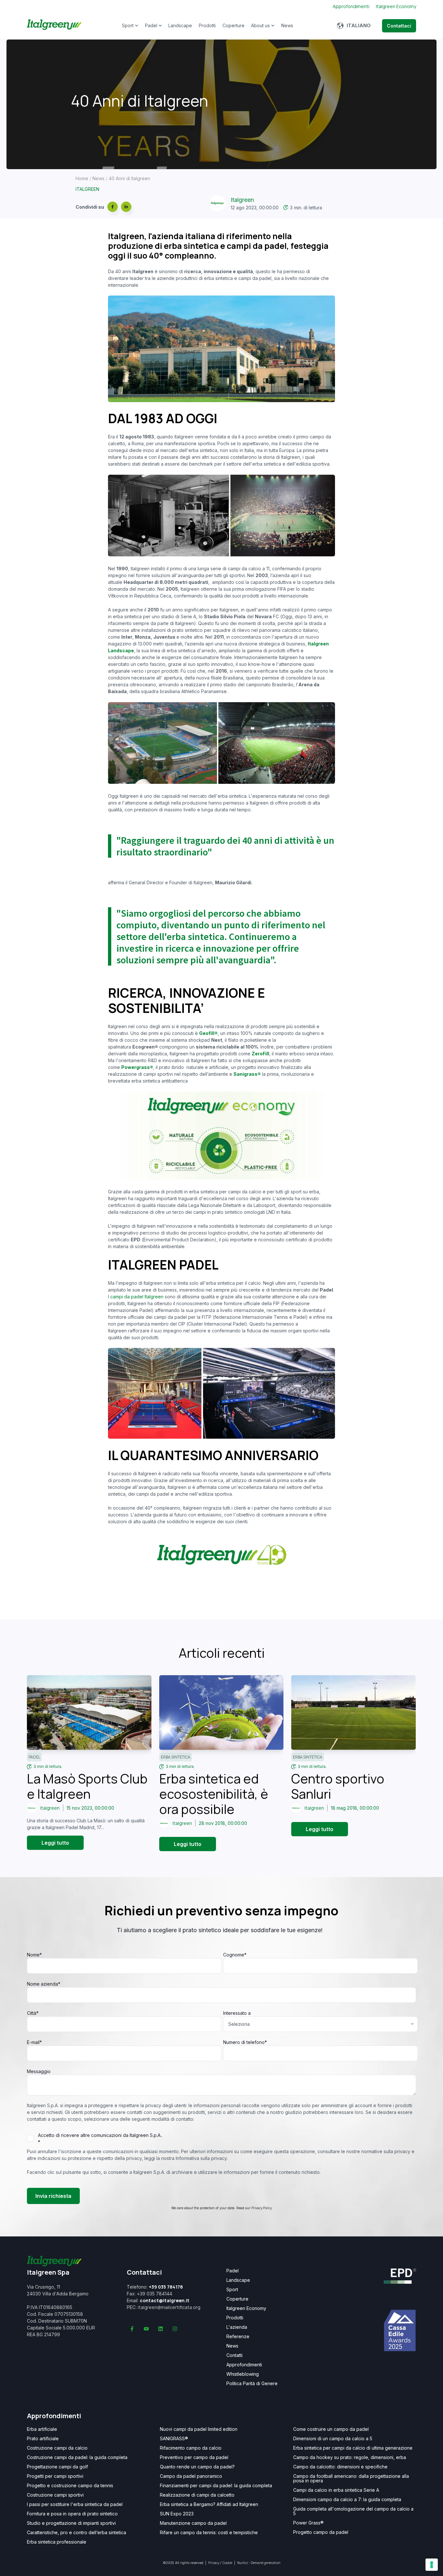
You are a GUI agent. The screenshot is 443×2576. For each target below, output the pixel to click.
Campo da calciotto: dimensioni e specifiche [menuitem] (340, 2467)
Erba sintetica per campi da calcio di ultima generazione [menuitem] (353, 2448)
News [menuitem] (232, 2346)
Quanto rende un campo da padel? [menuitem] (197, 2467)
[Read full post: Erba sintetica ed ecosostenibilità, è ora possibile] (221, 1712)
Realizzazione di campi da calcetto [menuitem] (197, 2495)
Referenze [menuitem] (238, 2337)
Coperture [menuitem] (237, 2299)
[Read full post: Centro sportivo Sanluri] (353, 1712)
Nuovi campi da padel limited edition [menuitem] (199, 2429)
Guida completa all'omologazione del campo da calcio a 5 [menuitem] (353, 2511)
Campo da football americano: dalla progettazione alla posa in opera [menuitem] (351, 2478)
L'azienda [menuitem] (237, 2327)
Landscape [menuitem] (238, 2280)
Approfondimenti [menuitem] (244, 2365)
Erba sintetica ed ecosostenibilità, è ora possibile (214, 1794)
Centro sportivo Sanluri (338, 1786)
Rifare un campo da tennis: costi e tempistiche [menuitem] (209, 2533)
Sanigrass (245, 1074)
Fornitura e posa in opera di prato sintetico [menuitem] (72, 2514)
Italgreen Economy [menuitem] (246, 2308)
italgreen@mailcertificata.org (169, 2307)
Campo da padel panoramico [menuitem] (191, 2476)
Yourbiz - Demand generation (259, 2563)
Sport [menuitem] (232, 2290)
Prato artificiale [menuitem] (43, 2439)
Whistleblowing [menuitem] (243, 2374)
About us (260, 25)
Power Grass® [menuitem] (308, 2523)
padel (34, 1757)
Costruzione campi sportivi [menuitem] (55, 2495)
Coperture (233, 25)
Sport (128, 25)
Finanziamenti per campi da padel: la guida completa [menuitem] (216, 2486)
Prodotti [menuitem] (235, 2318)
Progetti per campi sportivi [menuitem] (55, 2476)
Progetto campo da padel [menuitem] (321, 2532)
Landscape (180, 25)
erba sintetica (176, 1757)
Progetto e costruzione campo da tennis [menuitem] (70, 2486)
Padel (151, 25)
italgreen (87, 189)
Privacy (214, 2563)
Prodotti (207, 25)
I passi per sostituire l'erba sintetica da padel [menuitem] (75, 2504)
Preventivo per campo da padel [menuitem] (194, 2457)
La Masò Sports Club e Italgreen (87, 1786)
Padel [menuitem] (233, 2271)
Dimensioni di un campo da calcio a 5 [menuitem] (333, 2439)
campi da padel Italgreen (137, 1297)
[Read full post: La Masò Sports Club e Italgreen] (89, 1712)
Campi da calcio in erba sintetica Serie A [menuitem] (336, 2490)
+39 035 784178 (166, 2287)
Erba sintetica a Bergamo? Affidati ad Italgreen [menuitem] (209, 2504)
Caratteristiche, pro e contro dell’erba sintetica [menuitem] (77, 2533)
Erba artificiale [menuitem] (42, 2429)
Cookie (227, 2563)
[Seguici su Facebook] (132, 2329)
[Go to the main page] (54, 26)
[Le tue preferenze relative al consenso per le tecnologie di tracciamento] (432, 2565)
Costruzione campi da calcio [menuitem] (57, 2448)
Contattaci (399, 26)
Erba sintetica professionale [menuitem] (57, 2542)
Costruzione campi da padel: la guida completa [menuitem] (77, 2457)
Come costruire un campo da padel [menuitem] (331, 2429)
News (287, 25)
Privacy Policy (262, 2208)
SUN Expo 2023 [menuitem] (177, 2514)
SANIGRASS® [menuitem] (174, 2439)
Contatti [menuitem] (234, 2355)
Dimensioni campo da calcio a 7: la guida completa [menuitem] (347, 2500)
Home (82, 178)
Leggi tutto (55, 1843)
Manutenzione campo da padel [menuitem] (193, 2523)
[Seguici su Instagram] (175, 2329)
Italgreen (242, 200)
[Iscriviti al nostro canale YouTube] (146, 2329)
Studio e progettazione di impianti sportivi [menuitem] (71, 2523)
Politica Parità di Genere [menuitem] (252, 2384)
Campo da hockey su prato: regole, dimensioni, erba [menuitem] (350, 2457)
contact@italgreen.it (165, 2300)
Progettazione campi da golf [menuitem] (57, 2467)
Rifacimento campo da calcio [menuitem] (191, 2448)
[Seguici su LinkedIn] (161, 2329)
